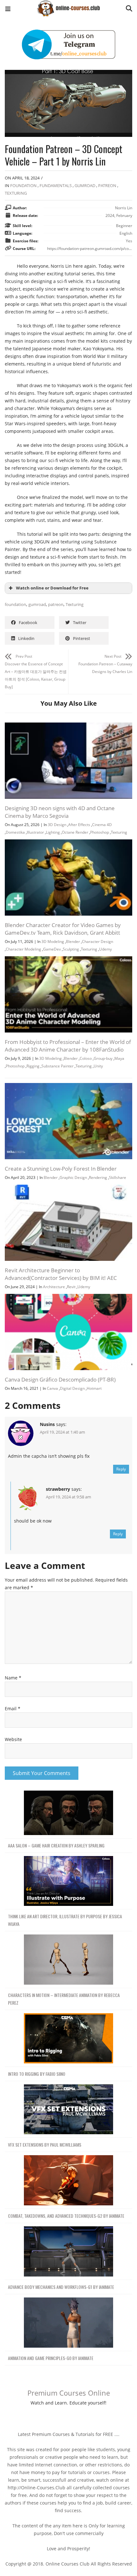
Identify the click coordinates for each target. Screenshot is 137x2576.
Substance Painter (58, 1066)
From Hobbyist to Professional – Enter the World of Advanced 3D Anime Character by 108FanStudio (68, 1046)
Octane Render (75, 832)
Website (13, 1739)
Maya (119, 1058)
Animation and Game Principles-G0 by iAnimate (51, 2358)
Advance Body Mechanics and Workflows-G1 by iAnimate (61, 2287)
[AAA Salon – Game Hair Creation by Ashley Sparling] (68, 1813)
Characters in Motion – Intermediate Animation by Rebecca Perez (64, 1999)
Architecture (54, 1287)
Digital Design (72, 1388)
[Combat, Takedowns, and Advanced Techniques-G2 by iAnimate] (68, 2180)
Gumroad (85, 185)
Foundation (23, 185)
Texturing (16, 193)
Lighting (53, 832)
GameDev (52, 949)
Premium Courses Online (69, 2393)
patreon (56, 604)
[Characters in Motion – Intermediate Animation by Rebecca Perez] (68, 1960)
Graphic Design (73, 1177)
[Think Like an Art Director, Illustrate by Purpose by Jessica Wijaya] (68, 1881)
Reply (121, 1469)
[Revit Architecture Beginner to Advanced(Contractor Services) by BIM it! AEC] (68, 1188)
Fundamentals (56, 185)
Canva (52, 1388)
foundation (15, 604)
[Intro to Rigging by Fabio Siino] (68, 2038)
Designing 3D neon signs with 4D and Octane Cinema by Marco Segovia (60, 812)
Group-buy (103, 1058)
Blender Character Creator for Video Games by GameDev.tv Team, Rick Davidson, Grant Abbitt (63, 929)
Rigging (33, 1066)
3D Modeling (53, 942)
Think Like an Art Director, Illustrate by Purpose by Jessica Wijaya (65, 1920)
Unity (98, 1066)
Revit (71, 1287)
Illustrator (35, 832)
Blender (73, 942)
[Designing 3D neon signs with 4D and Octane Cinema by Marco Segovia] (68, 726)
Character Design (97, 942)
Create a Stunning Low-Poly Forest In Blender (61, 1169)
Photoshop (100, 832)
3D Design (57, 825)
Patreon (107, 185)
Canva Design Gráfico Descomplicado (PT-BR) (60, 1379)
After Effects (79, 825)
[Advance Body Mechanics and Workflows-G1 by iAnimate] (68, 2252)
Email (13, 1708)
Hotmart (94, 1388)
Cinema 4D (102, 825)
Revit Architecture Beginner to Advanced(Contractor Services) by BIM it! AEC (61, 1274)
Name (13, 1678)
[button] (8, 10)
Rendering (98, 1177)
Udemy (105, 949)
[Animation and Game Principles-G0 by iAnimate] (68, 2323)
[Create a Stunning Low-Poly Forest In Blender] (68, 1087)
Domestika (15, 832)
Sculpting (71, 949)
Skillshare (118, 1177)
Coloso (86, 1058)
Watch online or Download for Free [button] (52, 588)
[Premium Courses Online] (68, 6)
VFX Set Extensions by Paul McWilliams (45, 2145)
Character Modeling (23, 949)
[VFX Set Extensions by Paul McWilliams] (68, 2110)
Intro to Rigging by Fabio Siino (37, 2074)
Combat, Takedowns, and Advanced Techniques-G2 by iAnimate (66, 2216)
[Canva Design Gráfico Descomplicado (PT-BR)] (68, 1298)
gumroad (37, 604)
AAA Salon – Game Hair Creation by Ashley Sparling (56, 1845)
